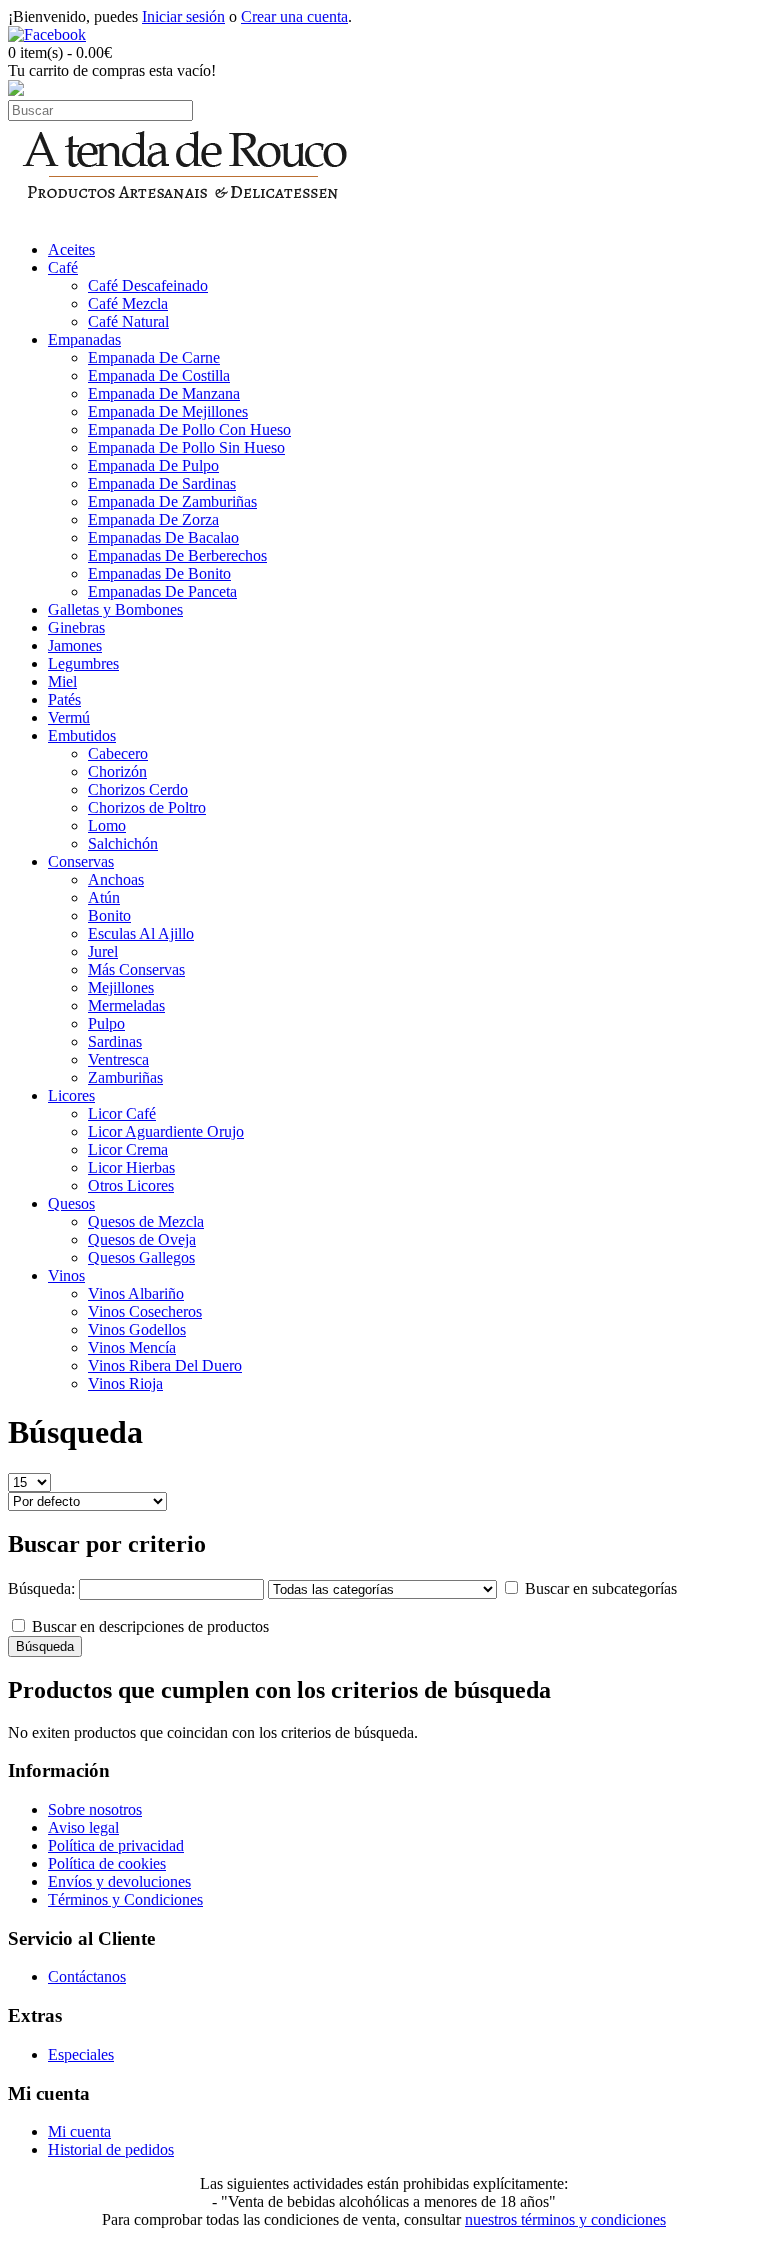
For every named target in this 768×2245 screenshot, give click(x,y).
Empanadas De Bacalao (163, 537)
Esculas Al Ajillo (141, 933)
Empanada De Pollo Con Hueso (189, 429)
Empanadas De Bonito (159, 573)
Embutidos (82, 735)
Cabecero (118, 753)
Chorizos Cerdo (138, 789)
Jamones (75, 645)
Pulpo (106, 1023)
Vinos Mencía (132, 1347)
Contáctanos (87, 1976)
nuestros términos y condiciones (565, 2219)
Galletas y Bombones (115, 609)
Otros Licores (131, 1185)
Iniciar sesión (183, 16)
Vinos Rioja (125, 1383)
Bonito (109, 915)
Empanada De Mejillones (168, 411)
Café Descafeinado (148, 285)
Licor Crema (128, 1149)
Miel (62, 681)
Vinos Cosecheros (145, 1311)
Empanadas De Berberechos (177, 555)
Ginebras (76, 627)
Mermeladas (126, 1005)
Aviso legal (83, 1827)
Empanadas (84, 339)
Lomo (107, 825)
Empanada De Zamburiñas (172, 501)
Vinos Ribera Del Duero (165, 1365)
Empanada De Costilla (159, 375)
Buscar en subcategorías (601, 1588)
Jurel (103, 951)
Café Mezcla (128, 303)
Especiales (81, 2054)
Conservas (81, 861)
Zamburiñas (125, 1077)
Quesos (71, 1203)
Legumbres (83, 663)
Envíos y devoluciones (119, 1881)
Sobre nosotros (95, 1809)
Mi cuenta (79, 2131)
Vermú (69, 717)
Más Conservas (136, 969)
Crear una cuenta (294, 16)
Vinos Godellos (137, 1329)
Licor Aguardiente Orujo (166, 1131)
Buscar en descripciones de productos (150, 1626)
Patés (64, 699)
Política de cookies (107, 1863)
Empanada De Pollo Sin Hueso (186, 447)
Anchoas (116, 879)
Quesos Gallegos (141, 1257)
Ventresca (118, 1059)
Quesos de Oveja (142, 1239)
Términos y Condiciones (125, 1899)
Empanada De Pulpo (153, 465)
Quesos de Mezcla (146, 1221)
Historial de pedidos (111, 2149)
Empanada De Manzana (164, 393)
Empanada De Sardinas (162, 483)
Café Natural (128, 321)
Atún (104, 897)
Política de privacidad (116, 1845)
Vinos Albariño (136, 1293)
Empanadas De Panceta (162, 591)
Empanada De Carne (154, 357)
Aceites (71, 249)
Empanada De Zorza (153, 519)
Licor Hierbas (131, 1167)
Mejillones (121, 987)
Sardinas (115, 1041)
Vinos (66, 1275)
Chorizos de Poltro (147, 807)
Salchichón (123, 843)
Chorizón (117, 771)
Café (63, 267)
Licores (71, 1095)
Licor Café (122, 1113)
